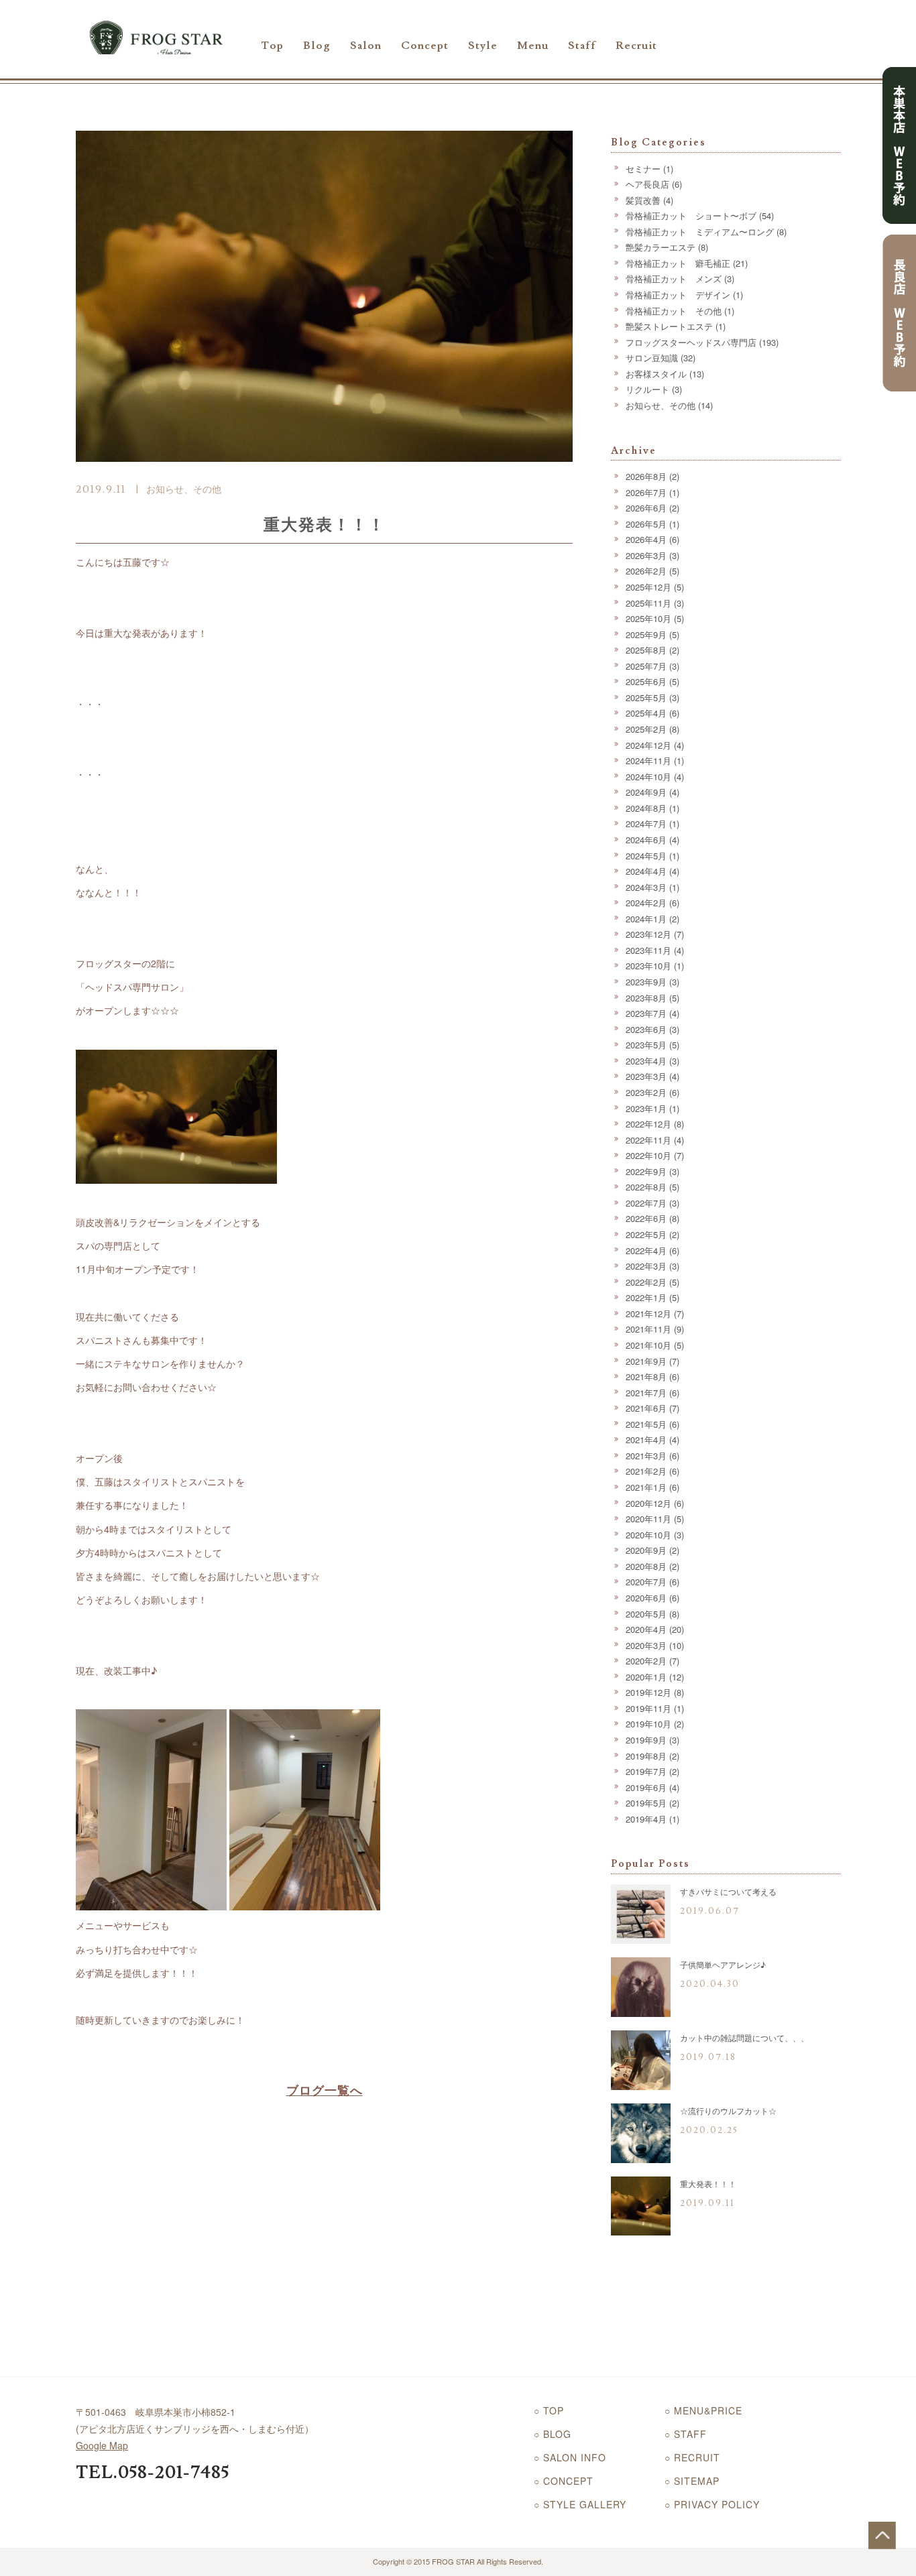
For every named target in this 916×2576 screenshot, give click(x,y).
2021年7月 (646, 1393)
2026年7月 (646, 492)
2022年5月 (646, 1234)
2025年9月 (646, 634)
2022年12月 (648, 1124)
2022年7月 (646, 1203)
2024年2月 (646, 903)
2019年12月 (648, 1692)
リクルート (647, 389)
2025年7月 (646, 666)
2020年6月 (646, 1598)
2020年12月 (648, 1503)
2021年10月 (648, 1345)
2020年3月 (646, 1645)
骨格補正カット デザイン (678, 295)
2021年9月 (646, 1361)
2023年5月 (646, 1045)
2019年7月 (646, 1771)
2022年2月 (646, 1282)
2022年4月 (646, 1250)
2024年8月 (646, 808)
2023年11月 (648, 950)
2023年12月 (648, 934)
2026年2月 (646, 571)
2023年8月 (646, 998)
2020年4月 (646, 1629)
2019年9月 (646, 1740)
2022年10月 (648, 1155)
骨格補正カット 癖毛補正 (678, 263)
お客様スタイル (656, 374)
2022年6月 (646, 1218)
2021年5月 (646, 1424)
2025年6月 (646, 681)
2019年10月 (648, 1724)
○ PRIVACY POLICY (712, 2504)
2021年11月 (648, 1329)
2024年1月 (646, 919)
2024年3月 (646, 887)
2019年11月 (648, 1708)
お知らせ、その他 (184, 489)
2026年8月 (646, 476)
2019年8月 (646, 1756)
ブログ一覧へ (325, 2090)
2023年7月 (646, 1013)
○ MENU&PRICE (703, 2410)
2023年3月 (646, 1076)
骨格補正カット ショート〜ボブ (691, 216)
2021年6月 (646, 1408)
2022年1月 (646, 1297)
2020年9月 (646, 1550)
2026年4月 (646, 539)
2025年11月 (648, 603)
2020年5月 (646, 1614)
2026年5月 (646, 524)
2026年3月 (646, 555)
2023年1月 (646, 1108)
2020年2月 (646, 1661)
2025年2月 (646, 729)
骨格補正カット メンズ (674, 279)
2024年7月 (646, 823)
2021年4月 (646, 1439)
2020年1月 (646, 1677)
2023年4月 (646, 1061)
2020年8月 (646, 1566)
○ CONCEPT (564, 2481)
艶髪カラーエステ (661, 247)
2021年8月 (646, 1376)
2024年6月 (646, 840)
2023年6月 (646, 1029)
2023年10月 (648, 966)
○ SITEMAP (692, 2481)
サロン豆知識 (652, 358)
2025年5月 (646, 697)
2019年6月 (646, 1787)
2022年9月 (646, 1171)
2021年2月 (646, 1471)
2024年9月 (646, 792)
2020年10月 (648, 1535)
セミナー (643, 169)
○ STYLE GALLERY (580, 2504)
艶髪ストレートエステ (669, 326)
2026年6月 (646, 508)
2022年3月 (646, 1266)
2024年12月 (648, 745)
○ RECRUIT (692, 2457)
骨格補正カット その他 (674, 311)
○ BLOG (553, 2434)
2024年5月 (646, 856)
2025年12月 (648, 587)
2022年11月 (648, 1140)
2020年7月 (646, 1582)
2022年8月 (646, 1187)
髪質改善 (643, 200)
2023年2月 (646, 1092)
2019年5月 (646, 1803)
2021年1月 (646, 1487)
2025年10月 (648, 618)
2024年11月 (648, 760)
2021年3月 (646, 1456)
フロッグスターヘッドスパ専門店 (691, 342)
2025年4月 (646, 713)
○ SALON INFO (570, 2457)
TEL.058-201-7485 (153, 2473)
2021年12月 (648, 1313)
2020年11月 (648, 1519)
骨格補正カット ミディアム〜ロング (700, 232)
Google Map (102, 2445)
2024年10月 (648, 777)
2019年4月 (646, 1819)
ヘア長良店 (647, 184)
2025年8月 (646, 650)
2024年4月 (646, 871)
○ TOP (549, 2410)
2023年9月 (646, 982)
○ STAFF (686, 2434)
